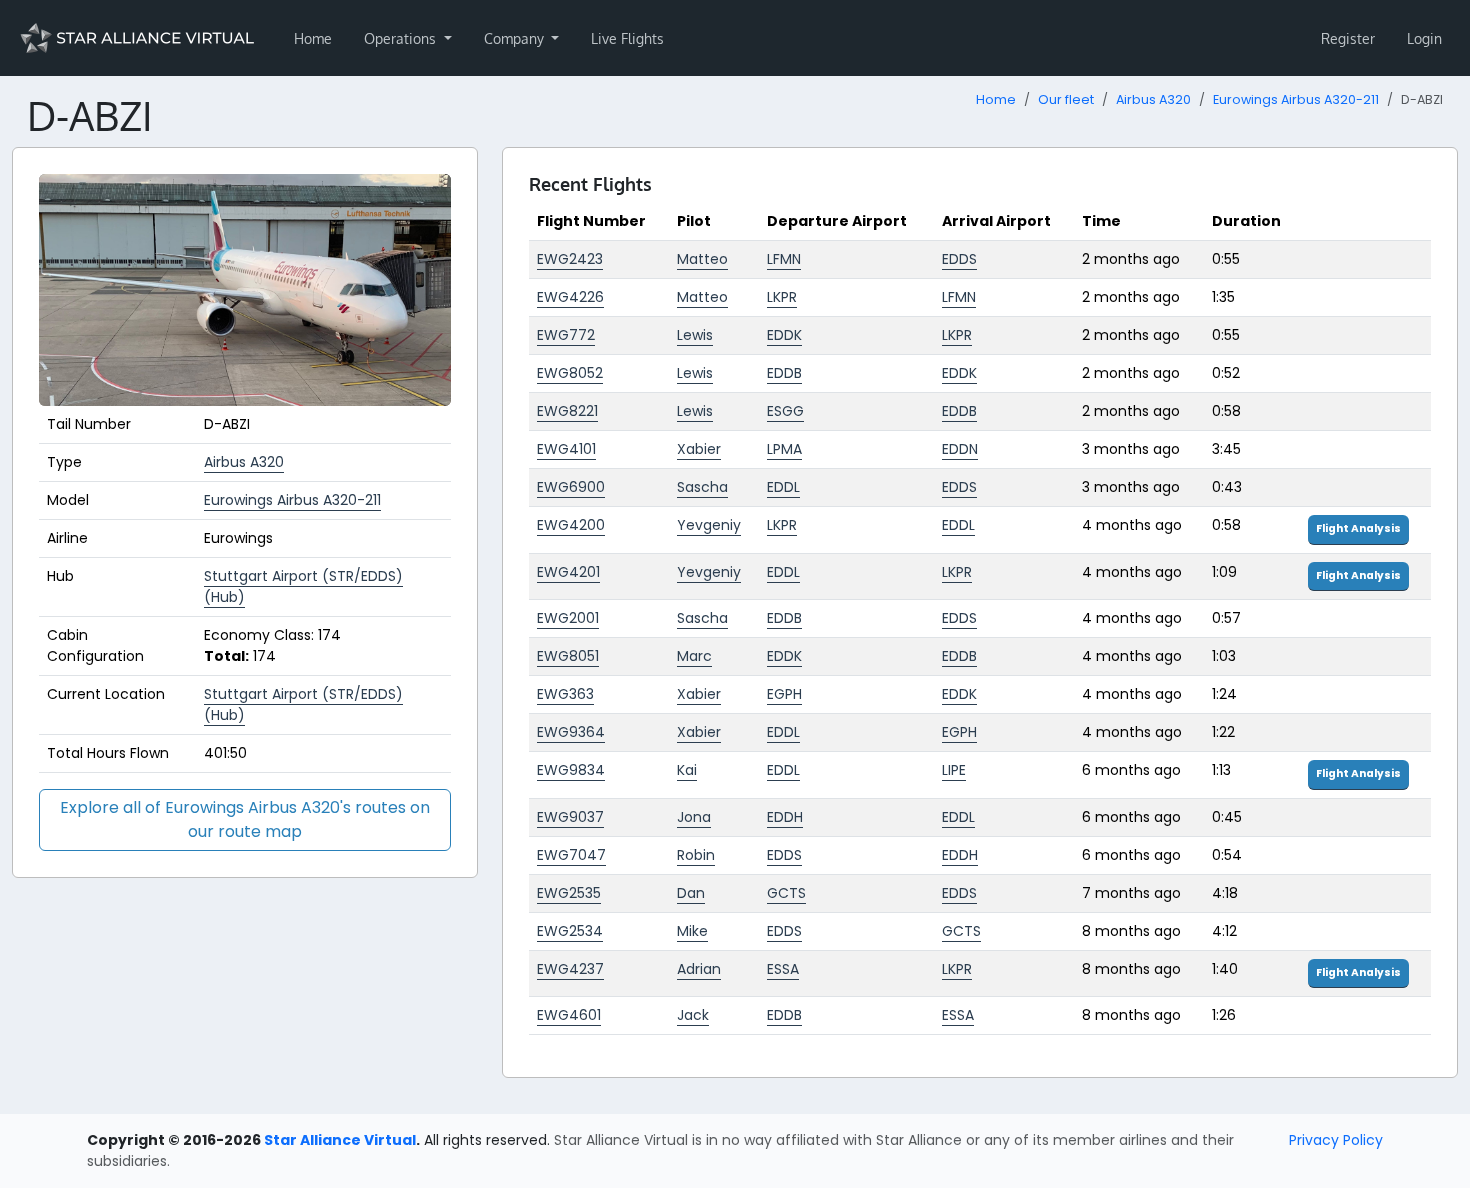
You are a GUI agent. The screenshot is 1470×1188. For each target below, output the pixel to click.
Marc (694, 656)
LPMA (784, 449)
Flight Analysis (1358, 528)
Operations (402, 38)
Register (1348, 38)
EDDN (960, 449)
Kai (687, 770)
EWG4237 (570, 969)
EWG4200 (571, 525)
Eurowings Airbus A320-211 (1296, 99)
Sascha (702, 487)
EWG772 (566, 335)
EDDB (784, 373)
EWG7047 (571, 855)
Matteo (702, 259)
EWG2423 (570, 259)
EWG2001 (568, 618)
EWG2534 (570, 931)
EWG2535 (569, 893)
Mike (692, 931)
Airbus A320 (1153, 99)
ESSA (783, 969)
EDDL (783, 487)
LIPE (954, 770)
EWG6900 (571, 487)
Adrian (699, 969)
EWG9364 (571, 732)
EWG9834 (571, 770)
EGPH (784, 694)
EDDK (784, 335)
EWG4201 (568, 572)
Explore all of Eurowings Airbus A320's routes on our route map (245, 819)
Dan (691, 893)
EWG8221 (567, 411)
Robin (696, 855)
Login (1424, 38)
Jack (693, 1015)
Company (516, 38)
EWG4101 (566, 449)
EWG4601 (569, 1015)
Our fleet (1066, 99)
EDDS (959, 259)
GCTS (786, 893)
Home (313, 38)
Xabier (699, 449)
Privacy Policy (1336, 1140)
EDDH (785, 817)
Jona (694, 817)
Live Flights (627, 38)
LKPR (782, 297)
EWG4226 (570, 297)
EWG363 (565, 694)
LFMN (784, 259)
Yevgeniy (709, 525)
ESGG (785, 411)
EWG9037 (570, 817)
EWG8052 (570, 373)
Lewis (695, 335)
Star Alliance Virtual (340, 1140)
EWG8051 (568, 656)
